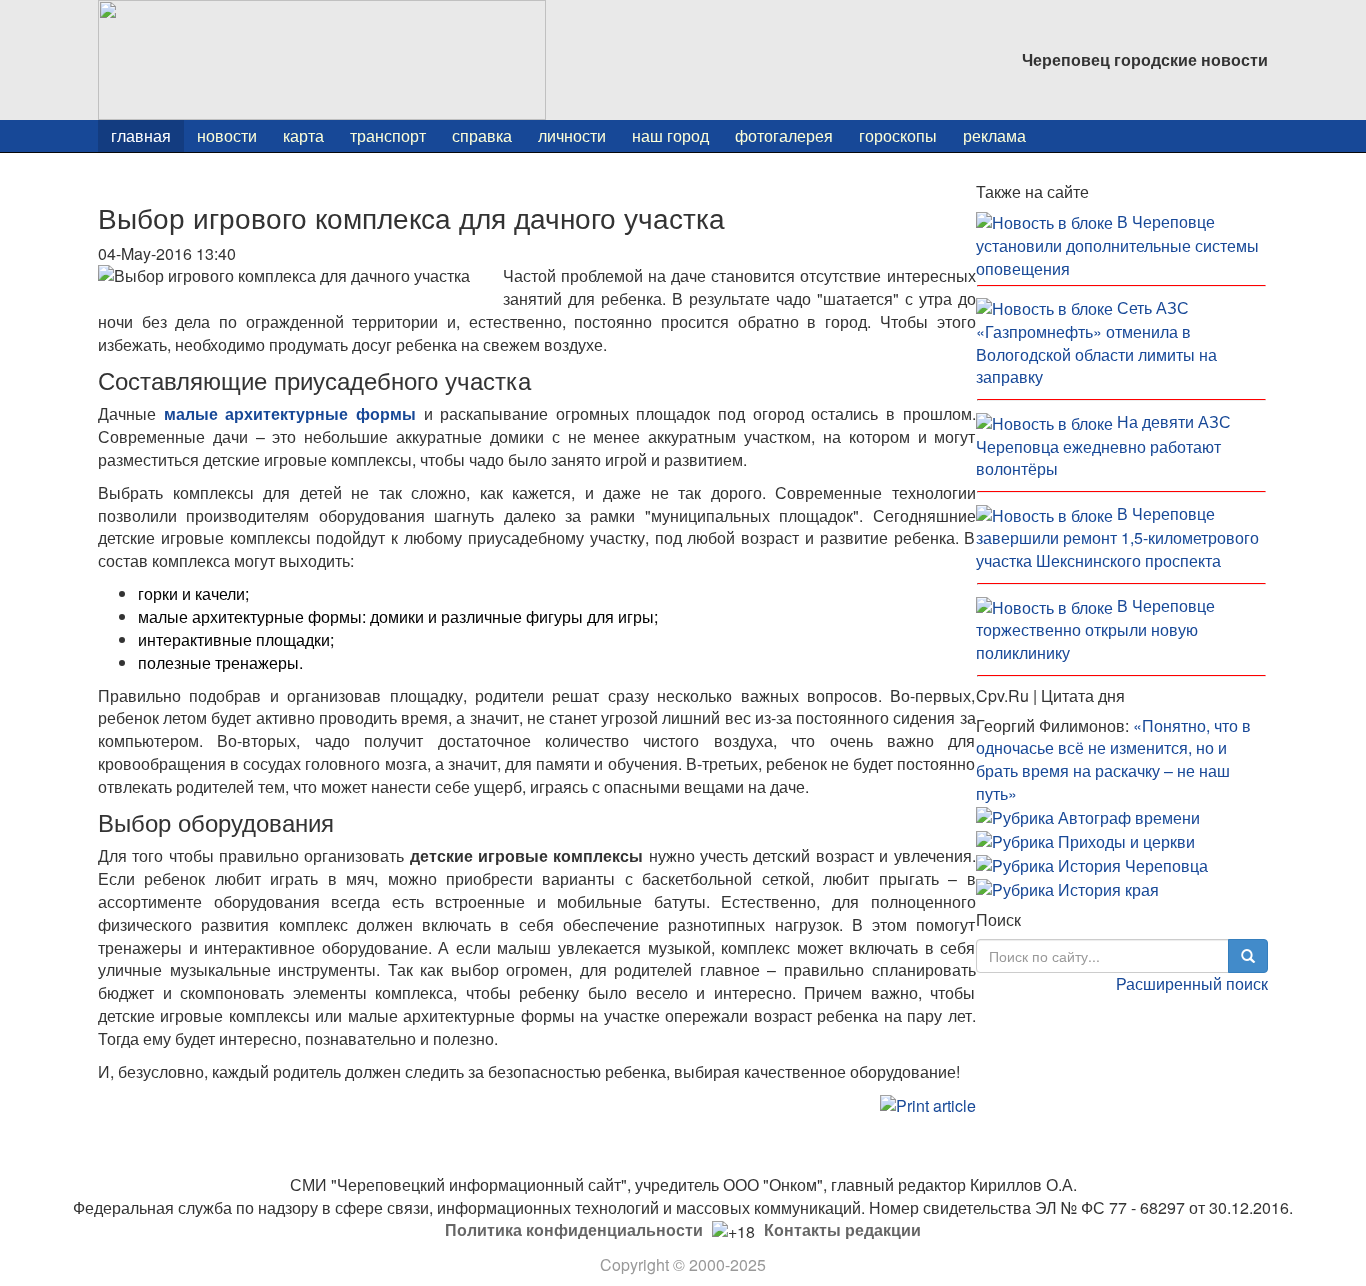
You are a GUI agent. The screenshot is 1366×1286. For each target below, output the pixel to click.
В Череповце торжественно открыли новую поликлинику (1095, 629)
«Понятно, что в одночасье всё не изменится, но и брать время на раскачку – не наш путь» (1113, 760)
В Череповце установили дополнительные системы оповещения (1117, 245)
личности (572, 135)
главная (141, 135)
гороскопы (898, 135)
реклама (994, 135)
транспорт (388, 135)
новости (227, 135)
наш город (670, 135)
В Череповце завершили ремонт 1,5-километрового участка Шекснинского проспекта (1117, 537)
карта (303, 135)
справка (482, 135)
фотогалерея (784, 135)
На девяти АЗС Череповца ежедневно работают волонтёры (1103, 445)
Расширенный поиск (1192, 983)
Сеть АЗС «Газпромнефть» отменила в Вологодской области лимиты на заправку (1096, 342)
